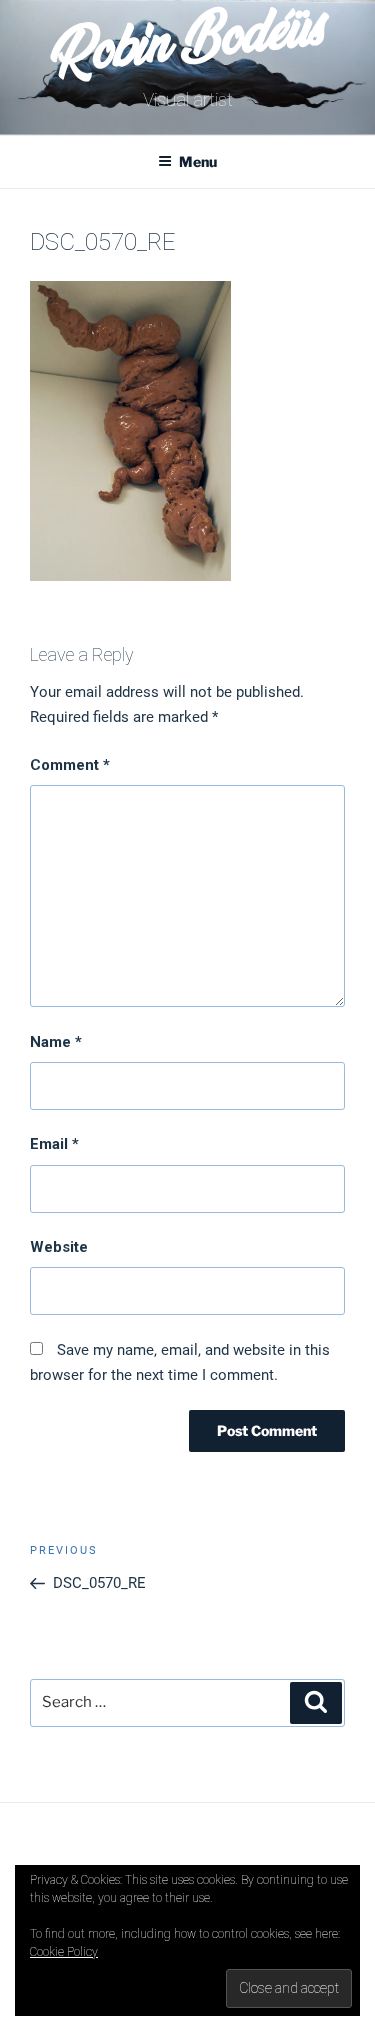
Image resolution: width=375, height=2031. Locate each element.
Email (54, 1144)
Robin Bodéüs (186, 46)
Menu (198, 161)
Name (56, 1042)
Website (59, 1247)
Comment (70, 765)
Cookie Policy (64, 1952)
